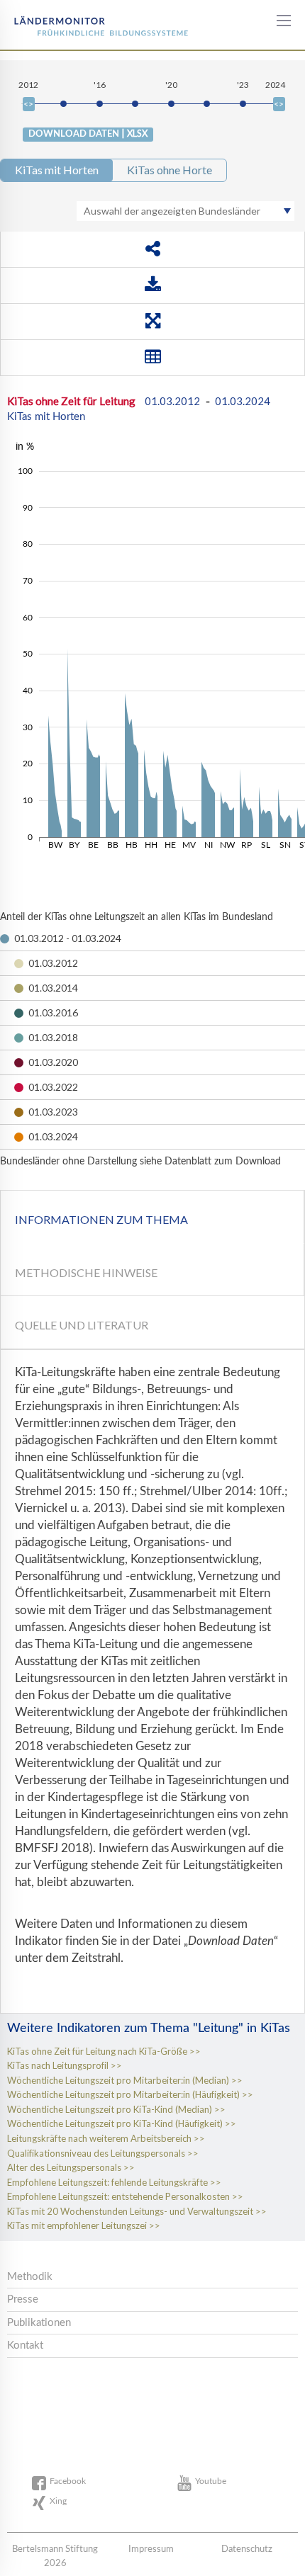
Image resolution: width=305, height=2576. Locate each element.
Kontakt (25, 2345)
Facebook (68, 2481)
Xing (58, 2501)
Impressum (151, 2549)
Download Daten (88, 133)
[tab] (152, 1217)
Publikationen (39, 2323)
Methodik (30, 2277)
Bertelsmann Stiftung (65, 21)
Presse (23, 2299)
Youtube (211, 2481)
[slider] (29, 104)
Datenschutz (247, 2549)
